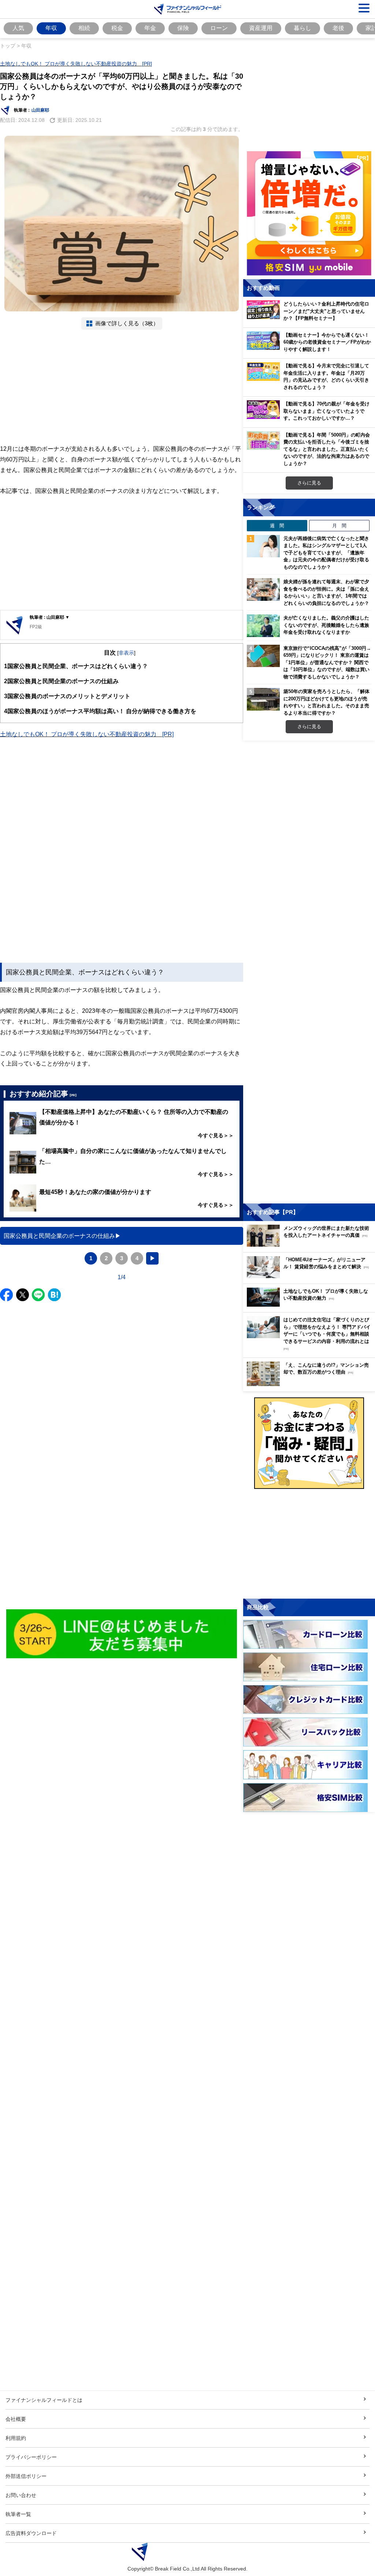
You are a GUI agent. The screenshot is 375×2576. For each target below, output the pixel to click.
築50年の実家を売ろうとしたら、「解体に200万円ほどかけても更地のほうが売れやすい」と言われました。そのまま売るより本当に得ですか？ (326, 702)
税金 (117, 28)
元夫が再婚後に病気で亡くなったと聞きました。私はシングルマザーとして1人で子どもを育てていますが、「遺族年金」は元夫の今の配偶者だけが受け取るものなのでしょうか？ (326, 553)
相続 (84, 28)
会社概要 (16, 2419)
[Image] (122, 1634)
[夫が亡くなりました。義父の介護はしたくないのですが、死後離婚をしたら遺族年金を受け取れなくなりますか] (263, 626)
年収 (51, 28)
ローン (219, 28)
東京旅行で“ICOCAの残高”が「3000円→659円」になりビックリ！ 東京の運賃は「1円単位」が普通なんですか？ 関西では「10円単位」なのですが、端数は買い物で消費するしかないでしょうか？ (327, 662)
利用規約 (16, 2438)
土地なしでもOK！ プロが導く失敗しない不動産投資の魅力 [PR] (76, 63)
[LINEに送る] (38, 1295)
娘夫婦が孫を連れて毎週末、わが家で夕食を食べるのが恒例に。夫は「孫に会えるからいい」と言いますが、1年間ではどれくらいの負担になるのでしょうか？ (326, 592)
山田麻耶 (40, 110)
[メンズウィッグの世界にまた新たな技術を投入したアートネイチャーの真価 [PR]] (311, 1245)
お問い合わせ (21, 2495)
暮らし (302, 28)
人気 (18, 28)
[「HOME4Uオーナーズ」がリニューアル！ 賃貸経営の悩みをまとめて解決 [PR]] (311, 1276)
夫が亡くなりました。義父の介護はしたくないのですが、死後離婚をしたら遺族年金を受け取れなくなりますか (326, 625)
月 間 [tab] (339, 525)
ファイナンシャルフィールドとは (44, 2400)
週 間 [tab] (277, 525)
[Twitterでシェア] (23, 1295)
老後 (338, 28)
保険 (183, 28)
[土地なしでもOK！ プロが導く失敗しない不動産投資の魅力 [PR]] (311, 1305)
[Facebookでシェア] (6, 1295)
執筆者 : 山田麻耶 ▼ (50, 617)
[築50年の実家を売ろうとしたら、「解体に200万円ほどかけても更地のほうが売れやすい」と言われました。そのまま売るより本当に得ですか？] (263, 699)
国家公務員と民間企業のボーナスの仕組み (61, 681)
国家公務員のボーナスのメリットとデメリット (67, 696)
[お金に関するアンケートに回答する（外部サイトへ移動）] (309, 1443)
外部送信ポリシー (26, 2476)
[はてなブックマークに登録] (54, 1295)
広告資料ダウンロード (31, 2533)
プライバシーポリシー (31, 2457)
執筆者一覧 (18, 2514)
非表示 (126, 653)
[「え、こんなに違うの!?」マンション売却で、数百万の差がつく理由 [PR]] (311, 1384)
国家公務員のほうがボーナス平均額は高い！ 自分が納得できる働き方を (100, 711)
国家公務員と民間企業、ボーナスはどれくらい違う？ (76, 666)
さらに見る (309, 483)
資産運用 (261, 28)
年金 (150, 28)
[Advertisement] (122, 387)
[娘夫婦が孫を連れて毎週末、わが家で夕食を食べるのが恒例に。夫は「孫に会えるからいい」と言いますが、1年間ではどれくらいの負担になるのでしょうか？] (263, 589)
